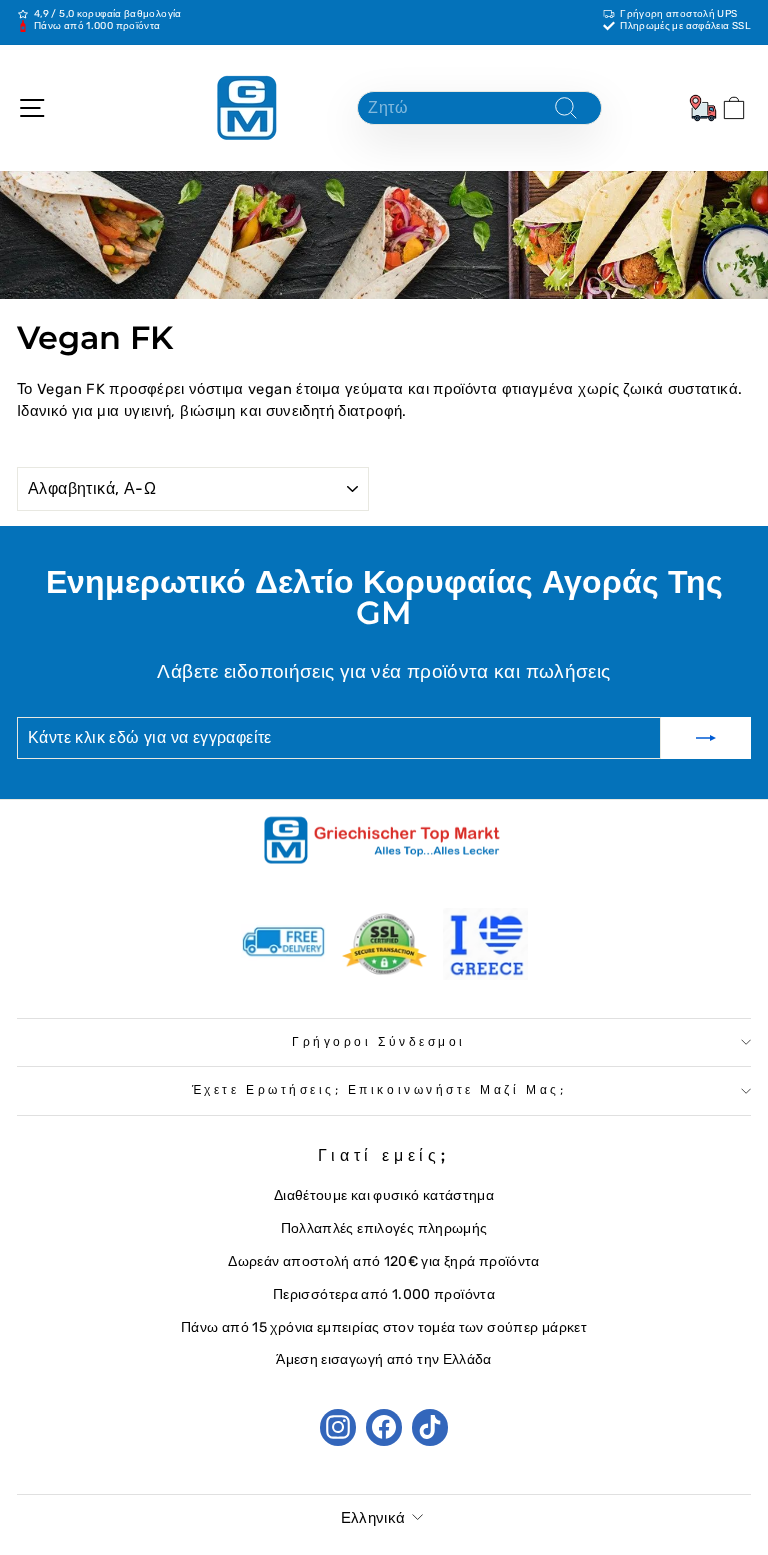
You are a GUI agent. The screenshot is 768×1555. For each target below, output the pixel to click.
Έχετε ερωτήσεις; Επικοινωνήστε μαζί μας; (379, 1090)
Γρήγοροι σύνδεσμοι (379, 1042)
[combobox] (479, 108)
